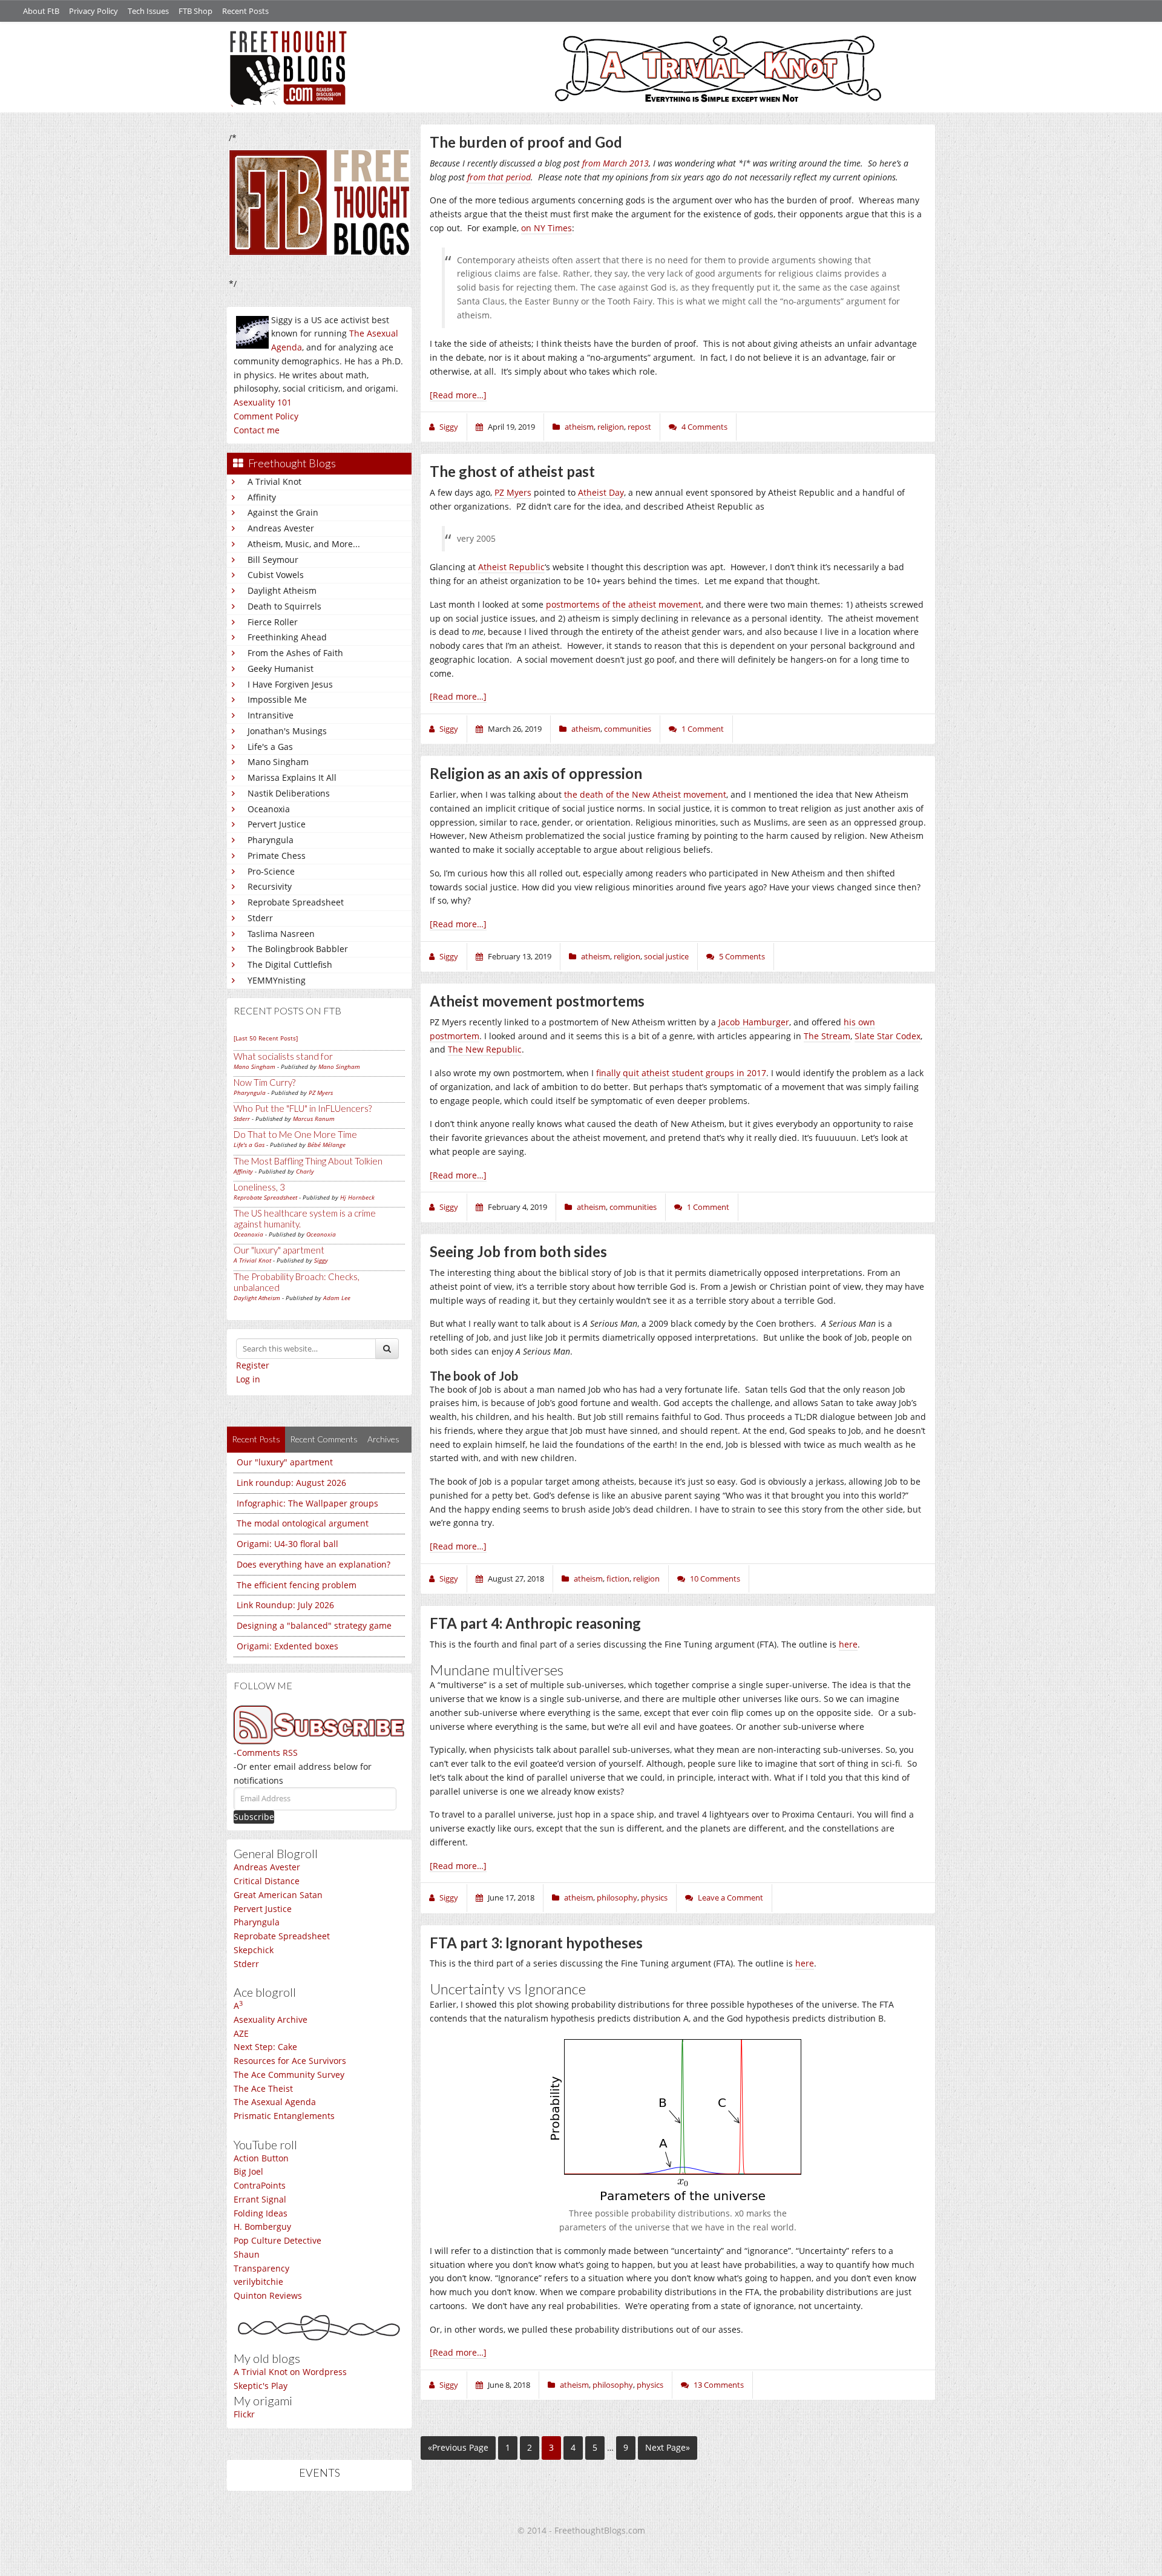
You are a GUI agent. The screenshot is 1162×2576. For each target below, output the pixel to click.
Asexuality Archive (271, 2019)
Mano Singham (278, 762)
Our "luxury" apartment (279, 1250)
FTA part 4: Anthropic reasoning (535, 1623)
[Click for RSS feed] (319, 1725)
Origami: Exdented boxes (287, 1646)
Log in (248, 1379)
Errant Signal (260, 2199)
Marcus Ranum (314, 1119)
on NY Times (547, 228)
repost (639, 427)
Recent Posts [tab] (256, 1439)
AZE (241, 2033)
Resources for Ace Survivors (290, 2061)
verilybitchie (258, 2282)
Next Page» (668, 2447)
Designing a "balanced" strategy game (314, 1625)
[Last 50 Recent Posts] (266, 1038)
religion (611, 427)
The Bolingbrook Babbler (298, 949)
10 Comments (715, 1579)
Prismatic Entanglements (284, 2116)
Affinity (262, 497)
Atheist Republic (511, 567)
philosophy (617, 1897)
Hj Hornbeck (357, 1197)
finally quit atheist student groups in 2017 (681, 1073)
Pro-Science (271, 871)
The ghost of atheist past (512, 471)
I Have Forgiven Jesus (290, 684)
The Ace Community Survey (289, 2075)
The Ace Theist (263, 2088)
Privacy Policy (94, 11)
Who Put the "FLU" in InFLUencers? (303, 1108)
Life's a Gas (270, 747)
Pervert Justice (277, 824)
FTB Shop (195, 11)
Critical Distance (267, 1881)
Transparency (261, 2268)
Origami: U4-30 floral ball (287, 1544)
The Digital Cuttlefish (290, 964)
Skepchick (254, 1950)
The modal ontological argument (303, 1523)
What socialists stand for (283, 1056)
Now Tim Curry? (264, 1082)
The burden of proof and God (526, 142)
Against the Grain (283, 512)
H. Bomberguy (262, 2226)
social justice (666, 956)
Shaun (247, 2254)
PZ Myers (321, 1092)
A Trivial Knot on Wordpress (290, 2372)
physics (654, 1897)
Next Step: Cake (265, 2047)
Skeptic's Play (261, 2386)
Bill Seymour (273, 560)
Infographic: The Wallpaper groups (307, 1503)
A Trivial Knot (274, 481)
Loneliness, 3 (259, 1187)
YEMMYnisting (277, 980)
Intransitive (271, 715)
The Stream (827, 1036)
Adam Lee (337, 1298)
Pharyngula (271, 840)
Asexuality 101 (263, 402)
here (848, 1644)
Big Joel (248, 2171)
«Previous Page (458, 2447)
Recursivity (270, 886)
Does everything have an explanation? (313, 1564)
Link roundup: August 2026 (291, 1483)
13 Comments (719, 2385)
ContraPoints (260, 2185)
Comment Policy (266, 416)
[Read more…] (458, 395)
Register (253, 1365)
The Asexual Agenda (275, 2102)
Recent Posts (245, 11)
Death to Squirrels (284, 606)
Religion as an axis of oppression (536, 773)
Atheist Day (601, 492)
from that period (499, 177)
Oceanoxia (269, 809)
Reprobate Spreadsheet (296, 902)
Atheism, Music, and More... (304, 544)
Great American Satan (278, 1895)
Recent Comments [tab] (324, 1439)
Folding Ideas (261, 2213)
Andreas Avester (281, 528)
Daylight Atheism (282, 590)
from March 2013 (615, 163)
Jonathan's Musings (287, 731)
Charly (305, 1171)
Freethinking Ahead (287, 637)
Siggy (321, 1260)
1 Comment (703, 729)
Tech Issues (148, 11)
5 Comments (742, 956)
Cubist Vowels (276, 575)
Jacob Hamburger (754, 1022)
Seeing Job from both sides (518, 1251)
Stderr (260, 918)
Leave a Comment (730, 1897)
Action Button (261, 2158)
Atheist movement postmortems (537, 1001)
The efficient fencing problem (297, 1585)
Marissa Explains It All (292, 777)
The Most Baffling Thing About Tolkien (308, 1161)
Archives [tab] (383, 1439)
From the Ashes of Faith (295, 653)
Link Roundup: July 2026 (285, 1605)
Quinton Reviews (268, 2295)
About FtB (41, 11)
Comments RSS (267, 1753)
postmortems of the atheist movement (624, 604)
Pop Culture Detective (277, 2240)
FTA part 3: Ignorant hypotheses (536, 1943)
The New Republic (485, 1049)
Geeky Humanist (281, 669)
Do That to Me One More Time (295, 1134)
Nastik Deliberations (289, 793)
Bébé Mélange (327, 1145)
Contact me (257, 430)
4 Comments (704, 427)
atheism (579, 427)
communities (628, 729)
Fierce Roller (273, 622)
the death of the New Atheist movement (645, 794)
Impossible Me (277, 699)
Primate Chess (277, 856)
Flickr (244, 2414)
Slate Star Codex (888, 1036)
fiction (618, 1579)
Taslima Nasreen (281, 934)
